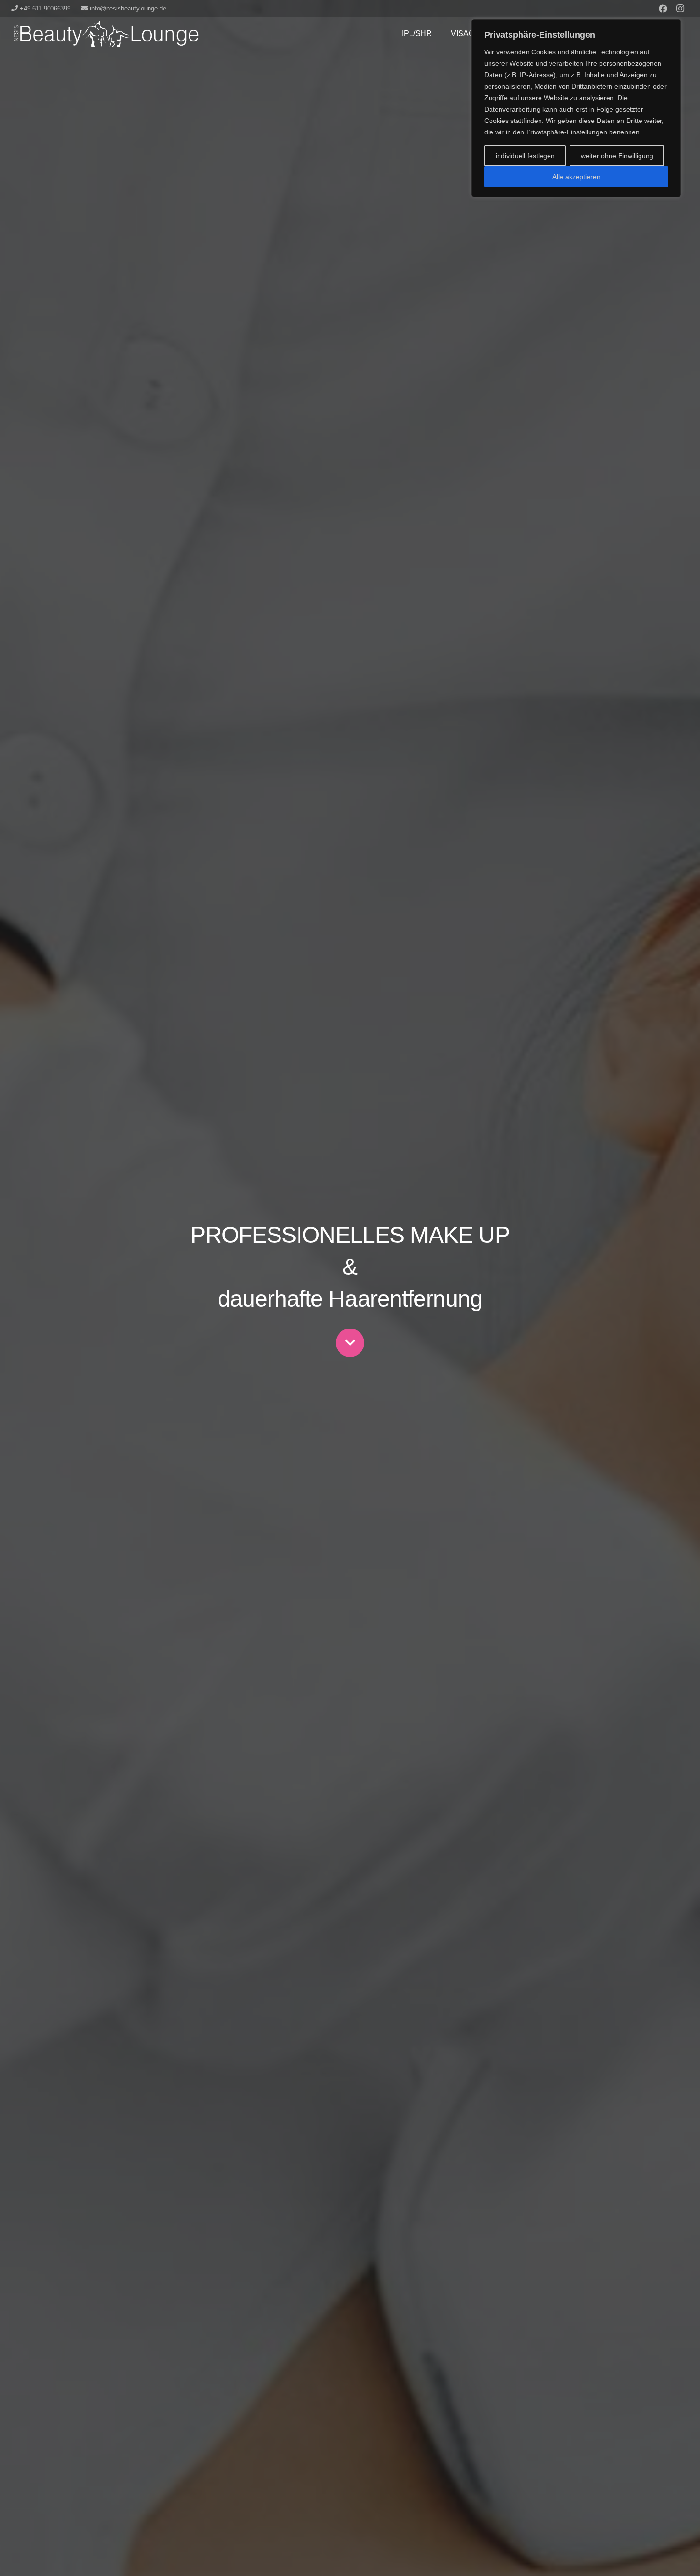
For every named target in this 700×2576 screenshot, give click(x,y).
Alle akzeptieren (576, 177)
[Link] (105, 34)
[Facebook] (663, 9)
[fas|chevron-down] (350, 1343)
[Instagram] (680, 9)
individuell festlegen (525, 156)
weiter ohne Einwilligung (617, 156)
